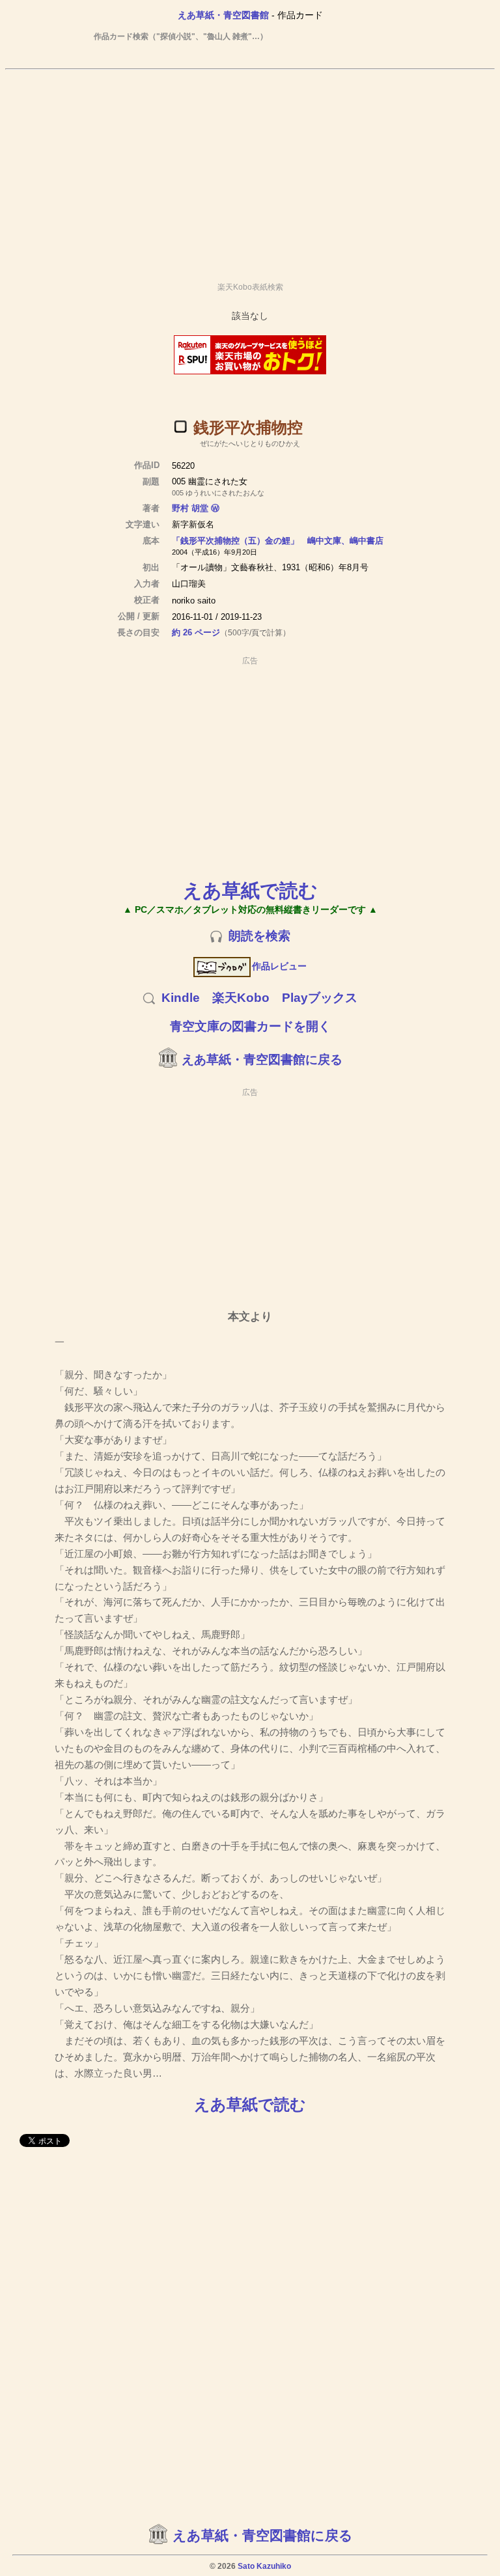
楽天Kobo (241, 998)
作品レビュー (279, 966)
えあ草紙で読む (250, 890)
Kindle (181, 998)
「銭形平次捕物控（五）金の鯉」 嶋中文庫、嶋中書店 (278, 541)
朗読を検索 (259, 936)
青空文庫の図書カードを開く (250, 1026)
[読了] (180, 426)
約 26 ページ (196, 632)
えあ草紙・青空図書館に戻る (262, 1059)
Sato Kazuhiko (264, 2566)
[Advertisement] (250, 170)
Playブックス (320, 998)
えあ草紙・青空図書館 (223, 15)
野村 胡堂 (190, 508)
